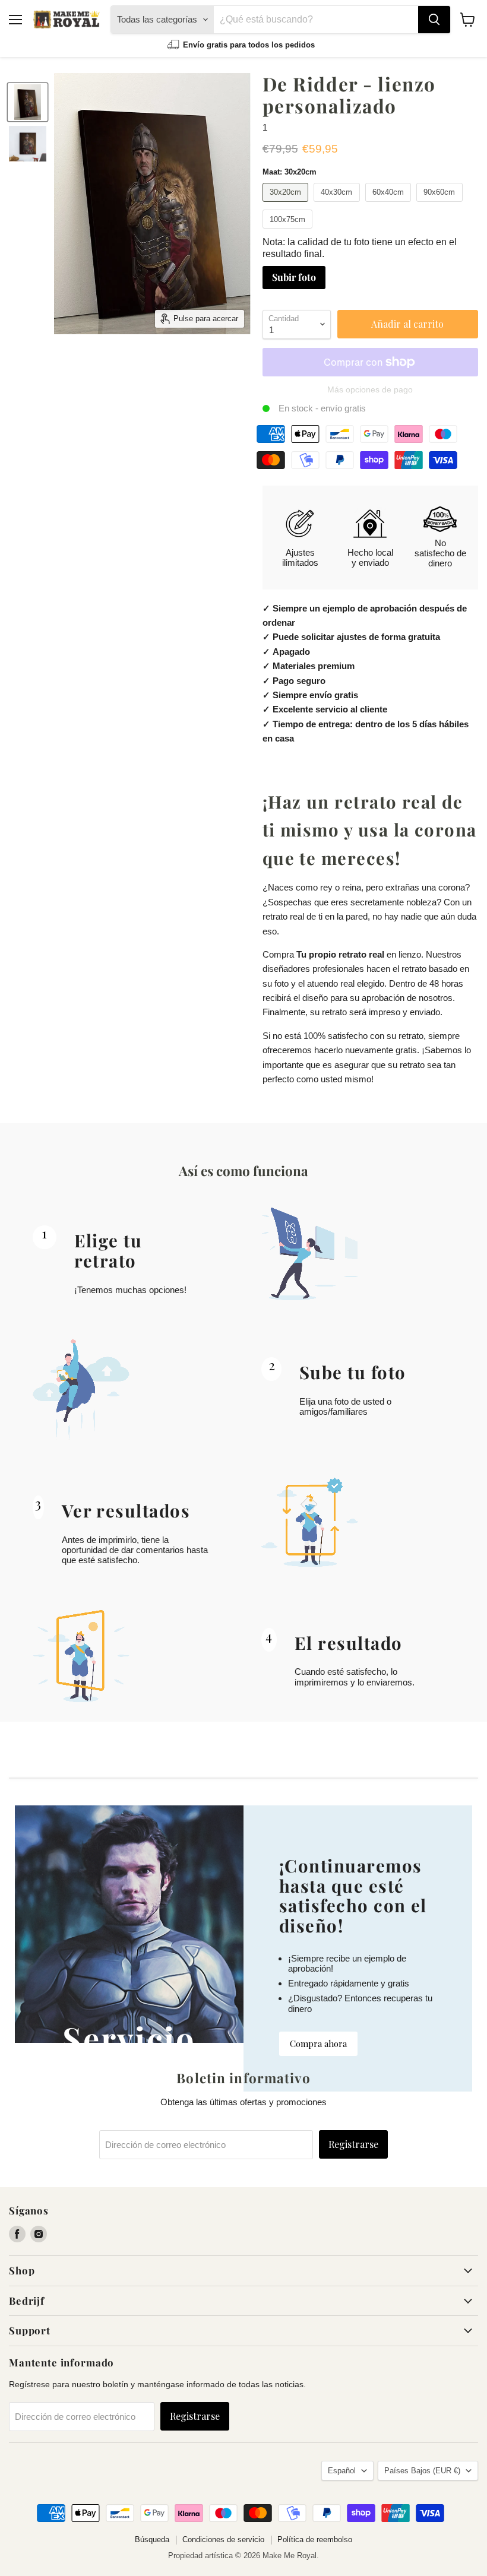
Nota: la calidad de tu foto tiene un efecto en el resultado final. (360, 248)
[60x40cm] (390, 205)
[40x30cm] (338, 205)
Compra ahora (318, 2043)
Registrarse (353, 2144)
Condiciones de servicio (223, 2539)
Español (342, 2471)
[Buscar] (434, 20)
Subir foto (294, 277)
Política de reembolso (315, 2539)
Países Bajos (422, 2471)
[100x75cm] (289, 231)
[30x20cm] (287, 205)
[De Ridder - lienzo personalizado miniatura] (28, 102)
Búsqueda (152, 2539)
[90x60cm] (441, 205)
